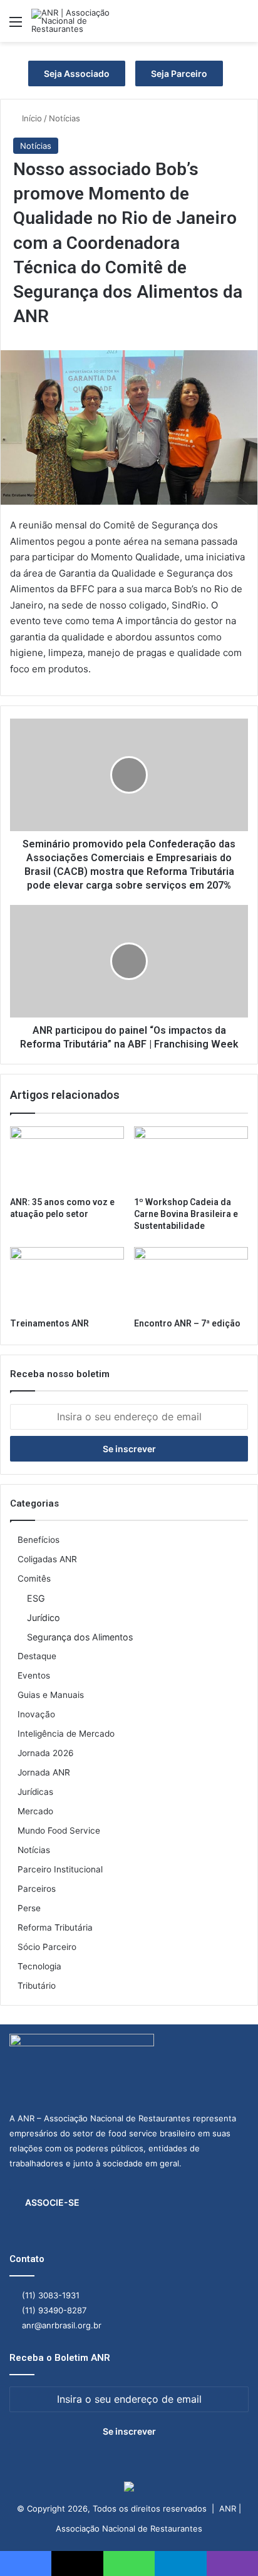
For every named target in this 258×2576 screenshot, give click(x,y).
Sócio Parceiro (47, 1947)
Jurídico (44, 1618)
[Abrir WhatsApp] (227, 2544)
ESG (36, 1598)
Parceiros (37, 1889)
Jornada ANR (44, 1772)
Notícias (64, 118)
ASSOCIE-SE (52, 2202)
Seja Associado (77, 73)
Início (31, 118)
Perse (29, 1908)
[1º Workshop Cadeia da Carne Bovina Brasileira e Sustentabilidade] (191, 1159)
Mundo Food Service (59, 1831)
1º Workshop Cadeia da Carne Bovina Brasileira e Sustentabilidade (186, 1214)
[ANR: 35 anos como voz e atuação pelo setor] (67, 1159)
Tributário (37, 1986)
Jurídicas (35, 1792)
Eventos (34, 1675)
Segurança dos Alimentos (80, 1637)
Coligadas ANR (47, 1559)
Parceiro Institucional (60, 1869)
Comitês (34, 1578)
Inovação (36, 1714)
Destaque (37, 1656)
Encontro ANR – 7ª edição (187, 1323)
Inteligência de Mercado (66, 1734)
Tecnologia (39, 1966)
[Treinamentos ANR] (67, 1279)
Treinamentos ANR (49, 1323)
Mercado (35, 1811)
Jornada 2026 (46, 1753)
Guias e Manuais (51, 1695)
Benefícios (39, 1540)
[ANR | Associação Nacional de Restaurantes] (81, 21)
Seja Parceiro (179, 73)
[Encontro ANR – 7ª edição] (191, 1279)
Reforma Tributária (55, 1927)
